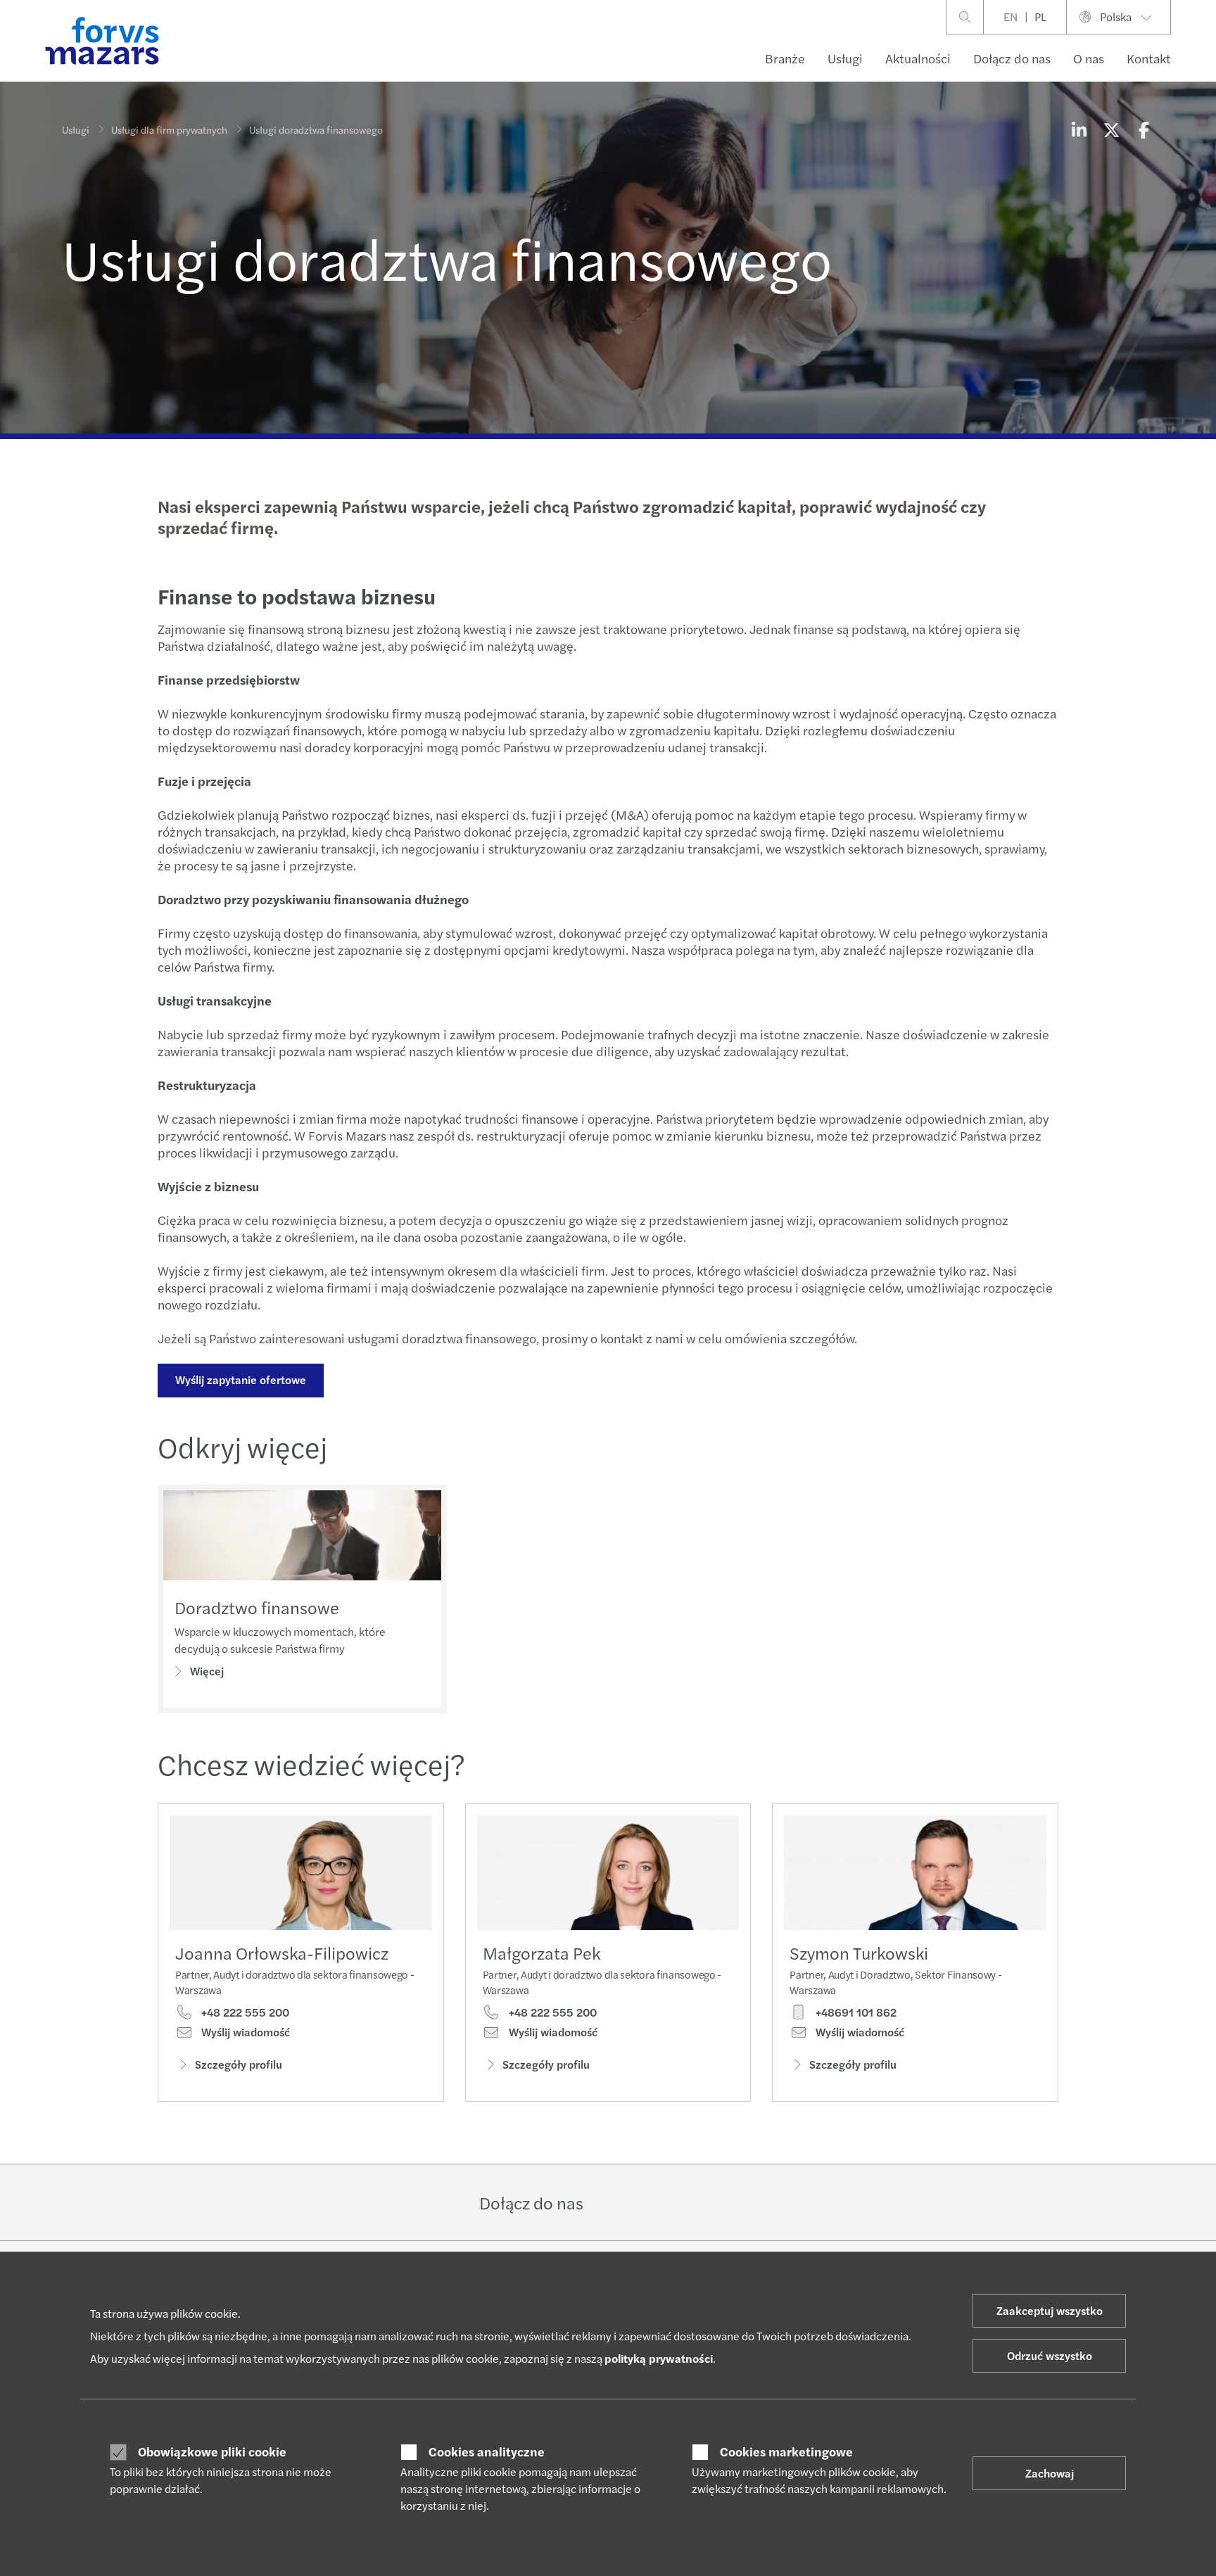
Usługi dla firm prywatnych (169, 129)
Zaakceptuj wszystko (1050, 2310)
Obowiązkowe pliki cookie (212, 2451)
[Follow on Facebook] (691, 2202)
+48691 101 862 (855, 2012)
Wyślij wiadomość (244, 2032)
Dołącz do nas (1012, 58)
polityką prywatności (659, 2358)
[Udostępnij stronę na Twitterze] (1111, 129)
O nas (1089, 58)
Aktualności (918, 58)
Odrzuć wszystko (1050, 2355)
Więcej (207, 1671)
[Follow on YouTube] (724, 2202)
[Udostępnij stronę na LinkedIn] (1079, 129)
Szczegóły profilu (239, 2064)
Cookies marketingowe (786, 2451)
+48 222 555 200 (244, 2012)
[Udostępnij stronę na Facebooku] (1144, 129)
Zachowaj (1050, 2473)
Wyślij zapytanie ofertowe (241, 1379)
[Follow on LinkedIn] (624, 2202)
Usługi (845, 58)
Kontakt (1149, 58)
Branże (785, 58)
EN (1011, 17)
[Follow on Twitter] (658, 2202)
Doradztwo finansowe (257, 1607)
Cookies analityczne (487, 2451)
